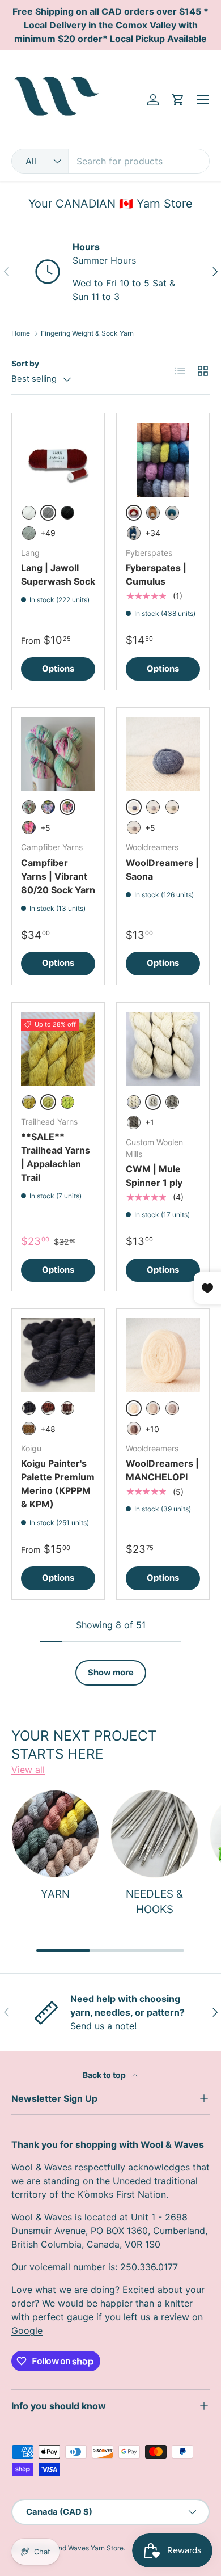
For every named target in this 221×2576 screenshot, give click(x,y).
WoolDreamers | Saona (162, 869)
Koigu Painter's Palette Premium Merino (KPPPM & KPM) (58, 1484)
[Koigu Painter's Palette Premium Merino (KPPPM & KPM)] (58, 1355)
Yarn (55, 1894)
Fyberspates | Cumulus (156, 575)
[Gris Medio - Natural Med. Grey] (172, 1408)
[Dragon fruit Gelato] (29, 827)
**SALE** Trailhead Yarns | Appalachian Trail (56, 1157)
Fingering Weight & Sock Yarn (87, 333)
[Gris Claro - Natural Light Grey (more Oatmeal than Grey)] (153, 1408)
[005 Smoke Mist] (29, 533)
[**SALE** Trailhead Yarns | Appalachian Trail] (58, 1049)
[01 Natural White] (134, 1102)
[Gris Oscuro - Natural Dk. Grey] (134, 1429)
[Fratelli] (153, 807)
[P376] (67, 1408)
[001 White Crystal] (29, 513)
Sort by (25, 363)
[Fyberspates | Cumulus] (163, 460)
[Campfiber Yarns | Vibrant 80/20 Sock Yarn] (58, 754)
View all (28, 1770)
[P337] (29, 1429)
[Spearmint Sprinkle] (29, 807)
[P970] (48, 1408)
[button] (178, 100)
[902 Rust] (153, 513)
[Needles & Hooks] (154, 1834)
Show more (111, 1673)
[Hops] (67, 1102)
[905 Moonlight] (134, 533)
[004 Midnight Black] (67, 513)
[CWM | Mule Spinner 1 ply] (163, 1049)
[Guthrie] (134, 827)
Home (21, 333)
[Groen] (172, 807)
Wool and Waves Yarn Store (80, 2548)
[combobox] (110, 161)
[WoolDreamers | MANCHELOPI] (163, 1355)
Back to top (105, 2075)
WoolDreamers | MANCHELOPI (162, 1470)
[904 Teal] (172, 513)
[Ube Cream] (48, 807)
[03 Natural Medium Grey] (172, 1102)
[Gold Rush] (29, 1102)
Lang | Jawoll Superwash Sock (58, 575)
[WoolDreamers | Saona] (163, 754)
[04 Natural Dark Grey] (134, 1122)
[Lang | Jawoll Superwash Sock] (58, 460)
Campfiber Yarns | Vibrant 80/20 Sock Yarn (58, 876)
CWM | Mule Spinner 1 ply (154, 1176)
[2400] (29, 1408)
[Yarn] (55, 1834)
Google (27, 2330)
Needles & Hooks (154, 1901)
